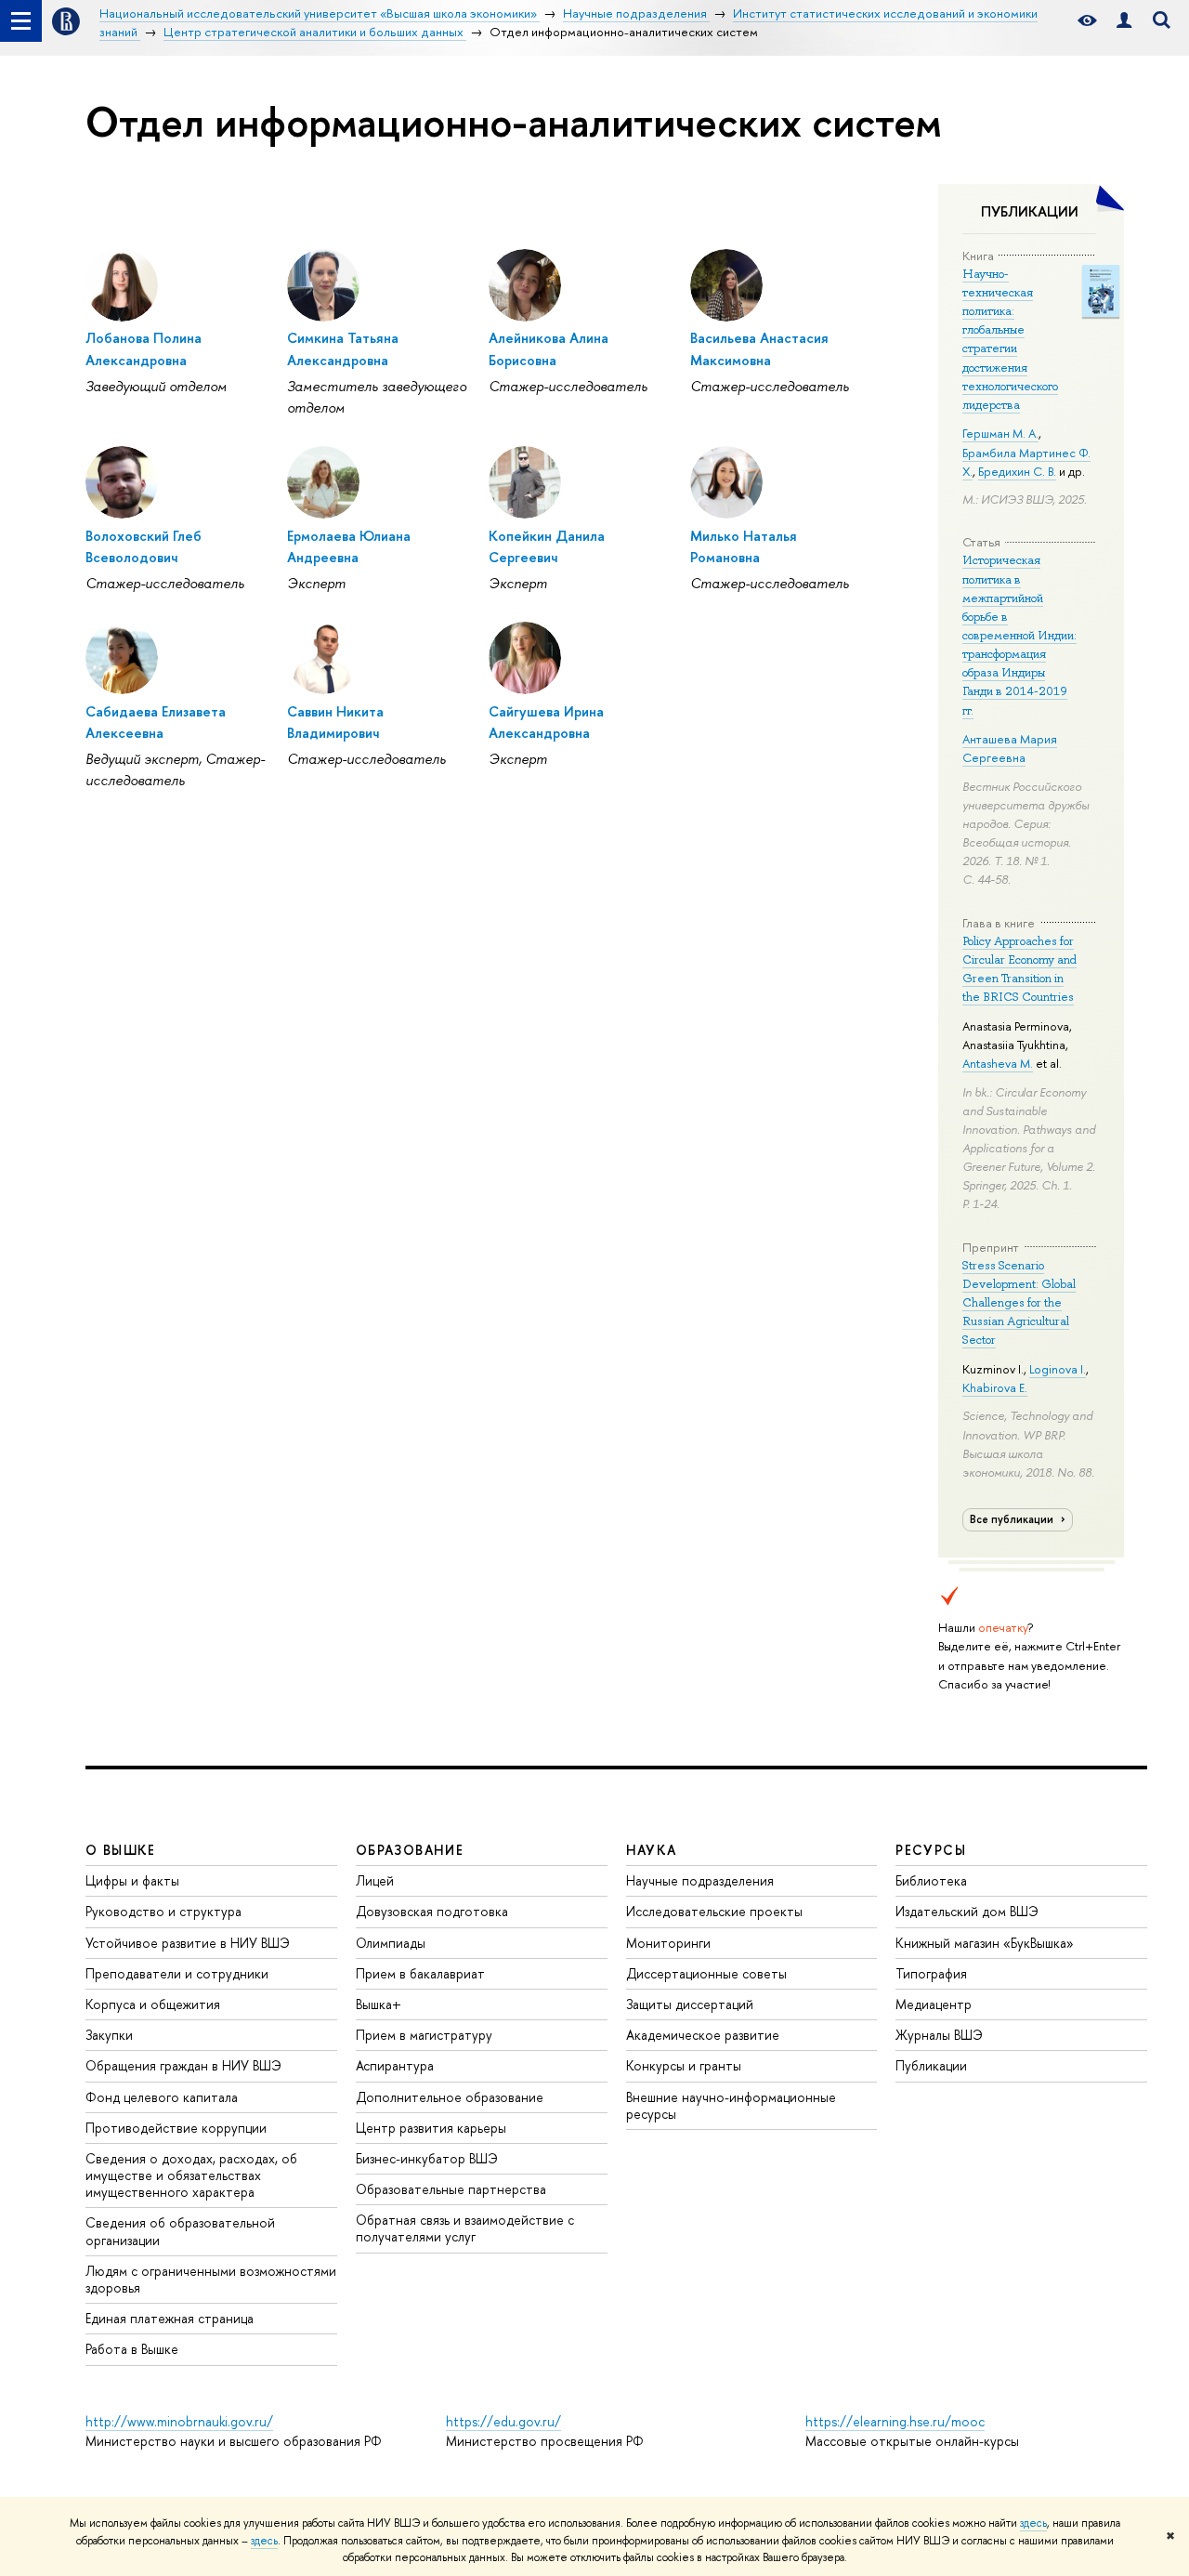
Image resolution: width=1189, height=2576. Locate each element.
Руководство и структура (163, 1911)
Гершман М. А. (1000, 433)
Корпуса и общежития (153, 2004)
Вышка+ (379, 2004)
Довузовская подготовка (432, 1911)
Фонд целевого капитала (162, 2097)
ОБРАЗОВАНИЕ (410, 1850)
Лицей (375, 1880)
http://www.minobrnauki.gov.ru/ (179, 2421)
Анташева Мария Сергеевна (1010, 748)
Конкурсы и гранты (684, 2065)
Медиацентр (934, 2004)
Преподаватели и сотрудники (177, 1973)
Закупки (109, 2035)
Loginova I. (1058, 1369)
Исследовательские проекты (714, 1911)
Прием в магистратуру (424, 2035)
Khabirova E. (995, 1387)
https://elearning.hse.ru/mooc (895, 2421)
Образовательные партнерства (451, 2189)
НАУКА (652, 1850)
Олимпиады (391, 1943)
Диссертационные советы (706, 1973)
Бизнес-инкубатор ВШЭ (427, 2158)
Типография (931, 1973)
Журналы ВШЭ (939, 2035)
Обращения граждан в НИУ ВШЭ (183, 2065)
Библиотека (931, 1880)
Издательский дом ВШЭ (967, 1911)
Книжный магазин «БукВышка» (985, 1943)
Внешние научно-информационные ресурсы (731, 2105)
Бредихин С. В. (1017, 471)
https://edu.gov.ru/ (503, 2421)
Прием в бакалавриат (420, 1973)
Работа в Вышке (132, 2349)
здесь (1033, 2523)
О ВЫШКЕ (121, 1850)
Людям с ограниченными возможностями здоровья (211, 2279)
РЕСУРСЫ (931, 1850)
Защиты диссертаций (690, 2004)
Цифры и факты (132, 1880)
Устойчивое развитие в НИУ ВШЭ (188, 1943)
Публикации (931, 2065)
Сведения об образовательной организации (180, 2231)
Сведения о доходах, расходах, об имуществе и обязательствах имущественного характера (191, 2175)
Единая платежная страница (170, 2318)
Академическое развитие (703, 2035)
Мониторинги (668, 1943)
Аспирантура (395, 2065)
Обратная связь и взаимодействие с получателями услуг (465, 2228)
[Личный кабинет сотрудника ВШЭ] (1124, 21)
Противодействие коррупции (176, 2128)
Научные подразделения (700, 1880)
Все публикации (1013, 1519)
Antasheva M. (998, 1063)
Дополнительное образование (450, 2097)
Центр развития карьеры (431, 2128)
